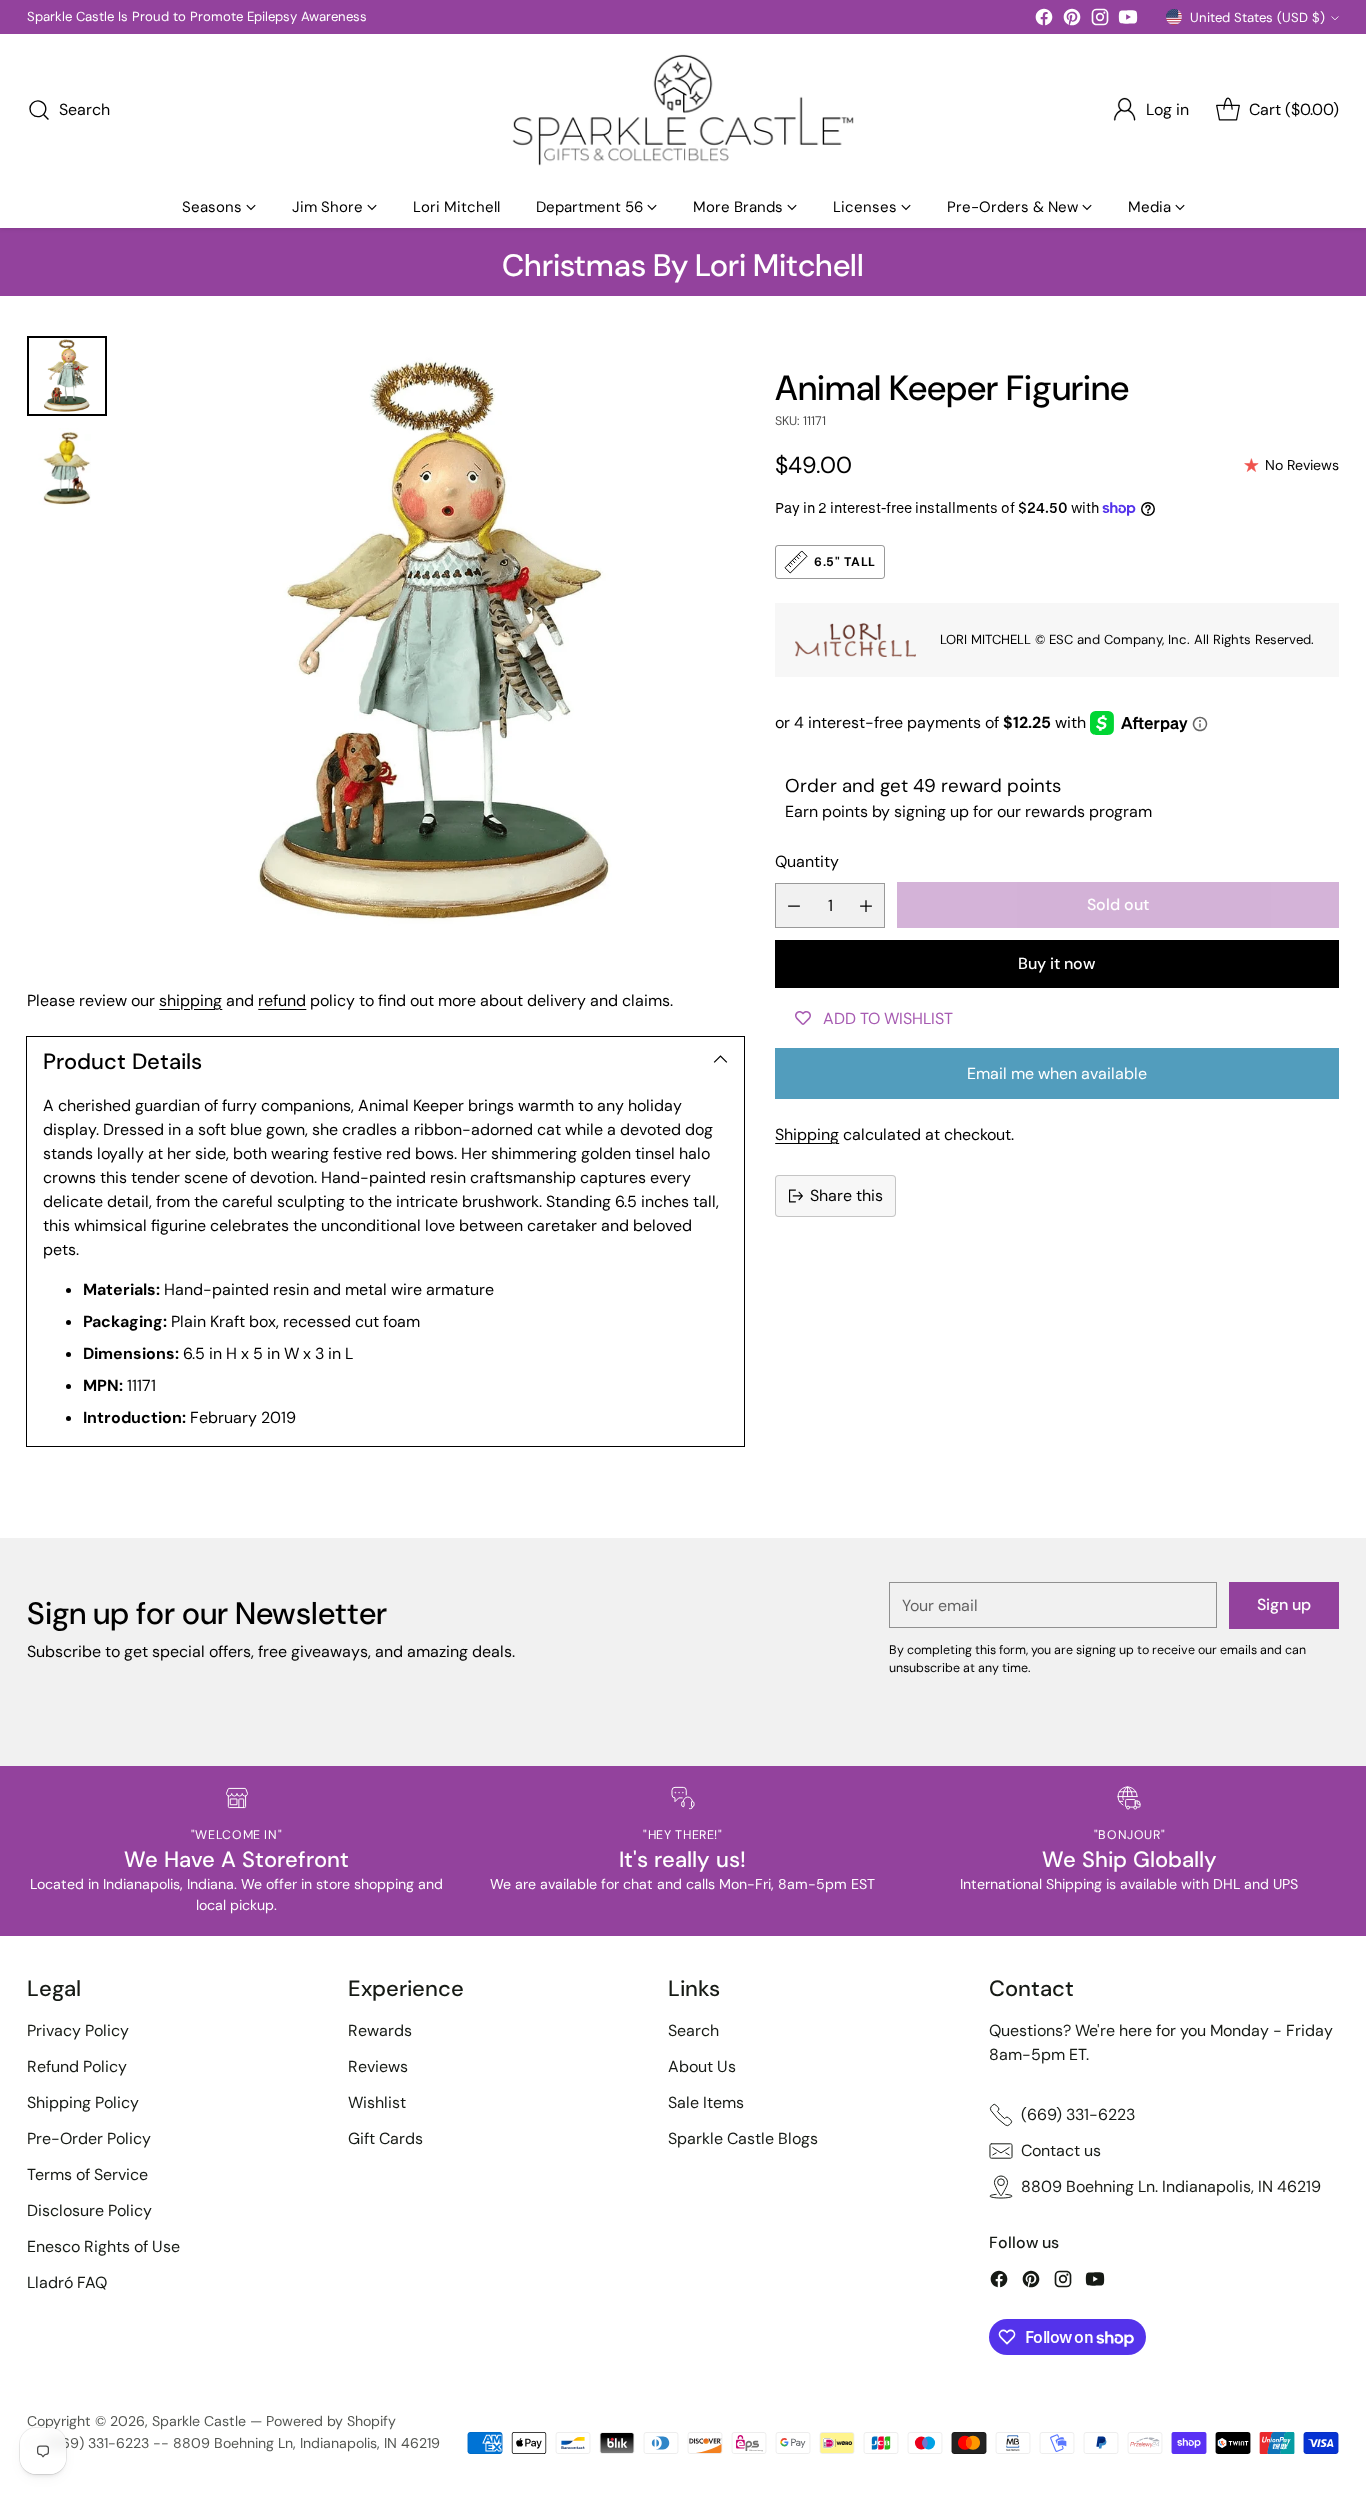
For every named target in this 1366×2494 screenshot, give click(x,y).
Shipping (807, 1134)
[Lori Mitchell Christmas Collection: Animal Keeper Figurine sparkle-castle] (435, 644)
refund (282, 1000)
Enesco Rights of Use (103, 2246)
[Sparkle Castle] (683, 110)
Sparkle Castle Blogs (743, 2138)
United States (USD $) (1257, 17)
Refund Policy (77, 2066)
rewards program (1088, 811)
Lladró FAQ (67, 2282)
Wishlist (377, 2102)
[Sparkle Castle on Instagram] (1100, 20)
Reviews (378, 2066)
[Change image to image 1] (67, 376)
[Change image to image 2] (67, 468)
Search (693, 2030)
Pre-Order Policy (89, 2138)
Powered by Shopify (331, 2421)
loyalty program (167, 16)
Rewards (380, 2030)
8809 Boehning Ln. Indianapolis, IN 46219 (1171, 2186)
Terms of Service (87, 2174)
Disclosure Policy (89, 2210)
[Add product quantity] (866, 905)
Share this (846, 1195)
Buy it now (1056, 963)
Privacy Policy (78, 2030)
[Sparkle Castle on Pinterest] (1072, 20)
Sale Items (706, 2102)
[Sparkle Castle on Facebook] (1044, 20)
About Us (702, 2066)
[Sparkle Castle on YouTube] (1128, 20)
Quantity (807, 861)
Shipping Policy (83, 2102)
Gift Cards (385, 2138)
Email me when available (1057, 1073)
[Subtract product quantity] (794, 905)
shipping (190, 1000)
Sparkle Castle (199, 2421)
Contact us (1061, 2150)
